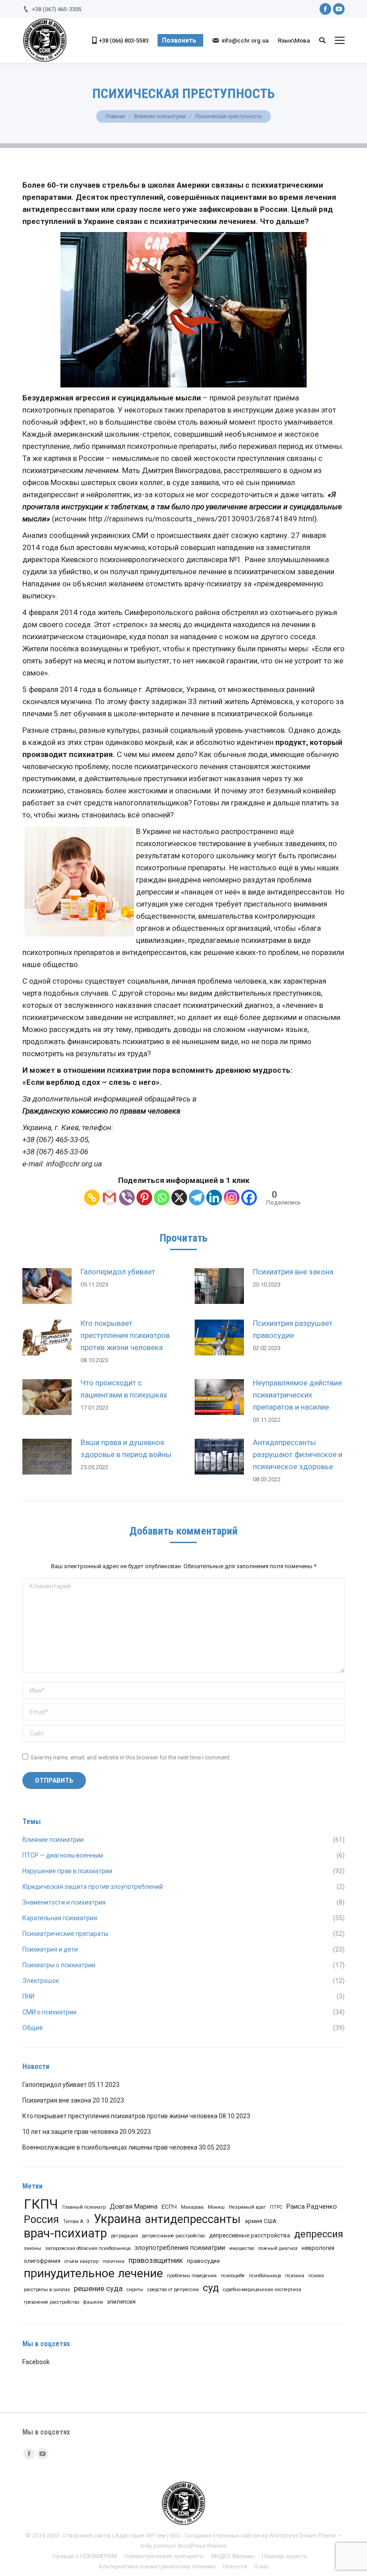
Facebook (36, 2362)
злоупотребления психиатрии (180, 2248)
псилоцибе (233, 2276)
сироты (135, 2290)
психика (295, 2276)
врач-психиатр (65, 2234)
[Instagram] (232, 1198)
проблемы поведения (192, 2276)
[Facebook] (249, 1198)
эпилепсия (121, 2302)
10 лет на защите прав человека (70, 2132)
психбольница (265, 2276)
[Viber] (127, 1198)
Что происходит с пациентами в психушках (124, 1389)
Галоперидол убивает (118, 1272)
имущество (242, 2248)
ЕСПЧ (169, 2207)
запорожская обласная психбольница (88, 2248)
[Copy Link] (92, 1198)
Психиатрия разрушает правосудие (293, 1329)
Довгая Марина (134, 2206)
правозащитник (156, 2260)
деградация (124, 2236)
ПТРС (276, 2207)
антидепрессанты (193, 2219)
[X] (179, 1198)
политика (113, 2261)
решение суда (98, 2288)
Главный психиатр (84, 2207)
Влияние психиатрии (160, 116)
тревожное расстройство (51, 2302)
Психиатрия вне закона (293, 1272)
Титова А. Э (76, 2221)
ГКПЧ (41, 2204)
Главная (115, 116)
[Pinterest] (144, 1198)
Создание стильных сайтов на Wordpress (241, 2535)
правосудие (203, 2261)
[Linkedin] (214, 1198)
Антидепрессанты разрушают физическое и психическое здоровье (298, 1454)
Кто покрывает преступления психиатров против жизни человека (125, 1335)
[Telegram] (197, 1198)
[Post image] (47, 1286)
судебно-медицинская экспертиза (262, 2290)
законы (32, 2248)
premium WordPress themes (190, 2546)
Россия (41, 2220)
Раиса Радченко (312, 2206)
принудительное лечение (93, 2273)
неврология (318, 2248)
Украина (117, 2219)
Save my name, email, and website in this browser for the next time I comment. (131, 1757)
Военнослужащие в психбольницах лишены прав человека (110, 2147)
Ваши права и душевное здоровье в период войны (126, 1448)
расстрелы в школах (47, 2290)
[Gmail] (109, 1198)
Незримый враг (247, 2207)
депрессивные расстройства (250, 2235)
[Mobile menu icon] (340, 40)
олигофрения (42, 2261)
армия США (261, 2221)
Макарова (192, 2207)
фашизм (93, 2302)
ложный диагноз (278, 2248)
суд (211, 2288)
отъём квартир (81, 2261)
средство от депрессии (173, 2290)
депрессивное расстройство (173, 2236)
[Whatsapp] (162, 1198)
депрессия (319, 2234)
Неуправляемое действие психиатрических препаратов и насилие (297, 1395)
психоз (316, 2276)
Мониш (216, 2207)
